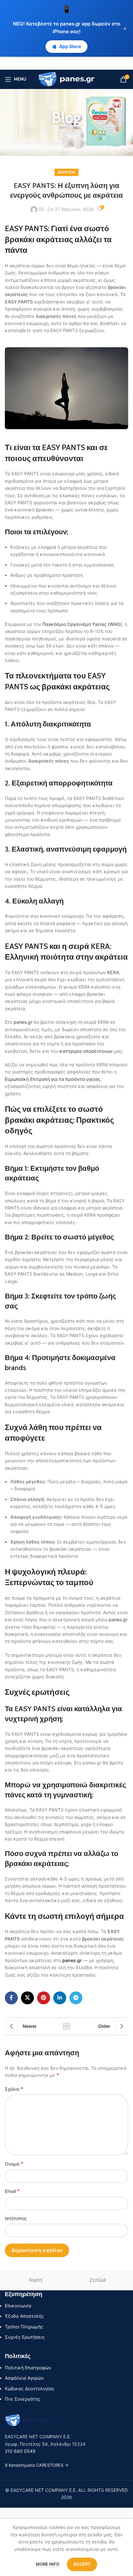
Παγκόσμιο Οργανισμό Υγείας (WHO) (82, 624)
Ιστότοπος (16, 2218)
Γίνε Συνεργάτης (23, 2399)
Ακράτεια (66, 172)
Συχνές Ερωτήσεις (25, 2337)
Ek (42, 209)
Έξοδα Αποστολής (24, 2316)
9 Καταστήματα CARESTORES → (37, 2465)
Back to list (66, 2026)
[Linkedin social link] (60, 1998)
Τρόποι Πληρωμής (24, 2327)
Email (12, 2191)
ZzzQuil (97, 2280)
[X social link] (27, 1998)
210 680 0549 (20, 2451)
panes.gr (23, 1022)
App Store (70, 46)
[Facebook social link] (11, 1998)
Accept (82, 2564)
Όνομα (14, 2164)
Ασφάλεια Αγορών (24, 2378)
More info (48, 2564)
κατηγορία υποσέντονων (86, 1051)
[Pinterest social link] (44, 1998)
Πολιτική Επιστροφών (28, 2368)
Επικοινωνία (18, 2306)
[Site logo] (67, 79)
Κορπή (36, 2280)
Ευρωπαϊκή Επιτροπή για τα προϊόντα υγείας (53, 1079)
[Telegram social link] (76, 1998)
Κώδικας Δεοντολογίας (30, 2388)
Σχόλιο (14, 2089)
